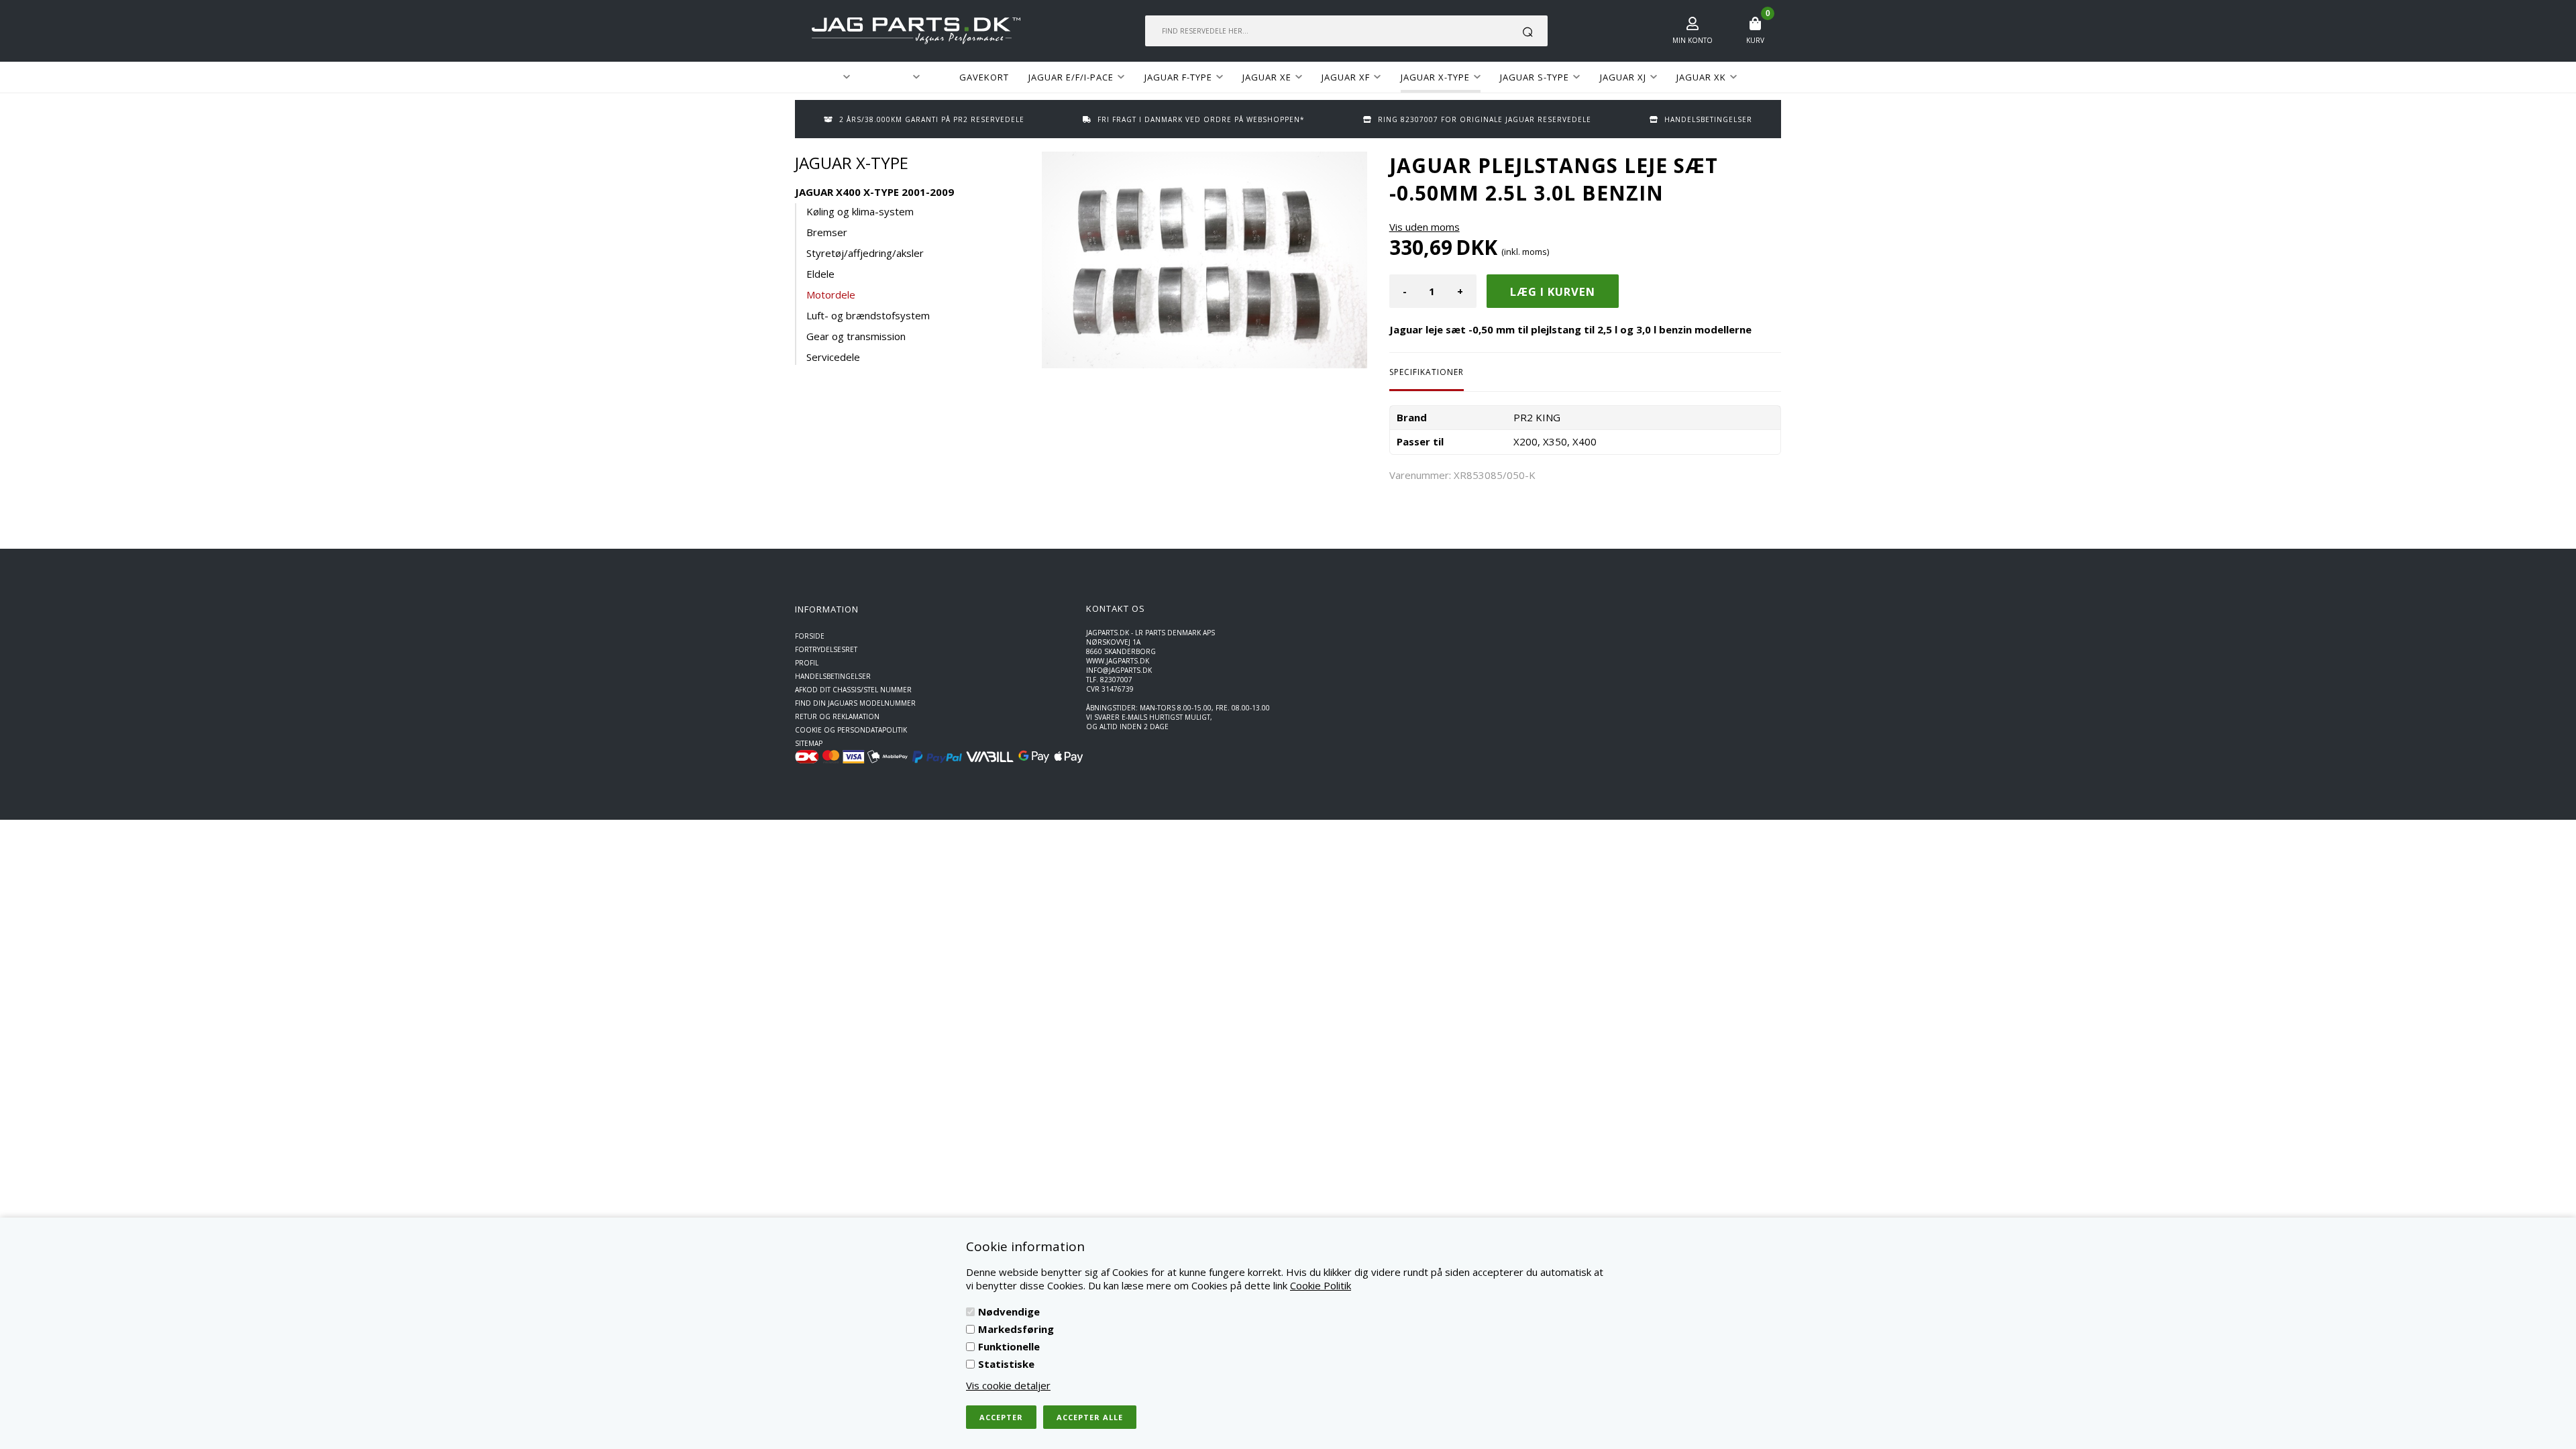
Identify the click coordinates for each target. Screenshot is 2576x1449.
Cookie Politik (1321, 1285)
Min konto (1693, 40)
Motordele (831, 294)
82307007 (1116, 680)
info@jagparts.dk (1119, 670)
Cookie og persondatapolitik (851, 730)
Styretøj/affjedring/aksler (865, 253)
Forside (810, 636)
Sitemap (809, 743)
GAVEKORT (984, 77)
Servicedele (833, 357)
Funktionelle (1009, 1346)
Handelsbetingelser (833, 676)
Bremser (827, 232)
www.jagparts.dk (1118, 661)
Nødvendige (1009, 1311)
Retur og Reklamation (837, 716)
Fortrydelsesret (826, 649)
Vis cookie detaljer (1008, 1385)
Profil (807, 663)
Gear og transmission (856, 336)
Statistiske (1006, 1364)
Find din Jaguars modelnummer (855, 703)
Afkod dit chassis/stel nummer (853, 690)
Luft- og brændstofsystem (868, 315)
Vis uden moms (1425, 227)
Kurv (1755, 40)
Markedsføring (1016, 1329)
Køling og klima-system (860, 211)
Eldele (820, 274)
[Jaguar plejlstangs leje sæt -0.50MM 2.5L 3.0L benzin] (1204, 260)
